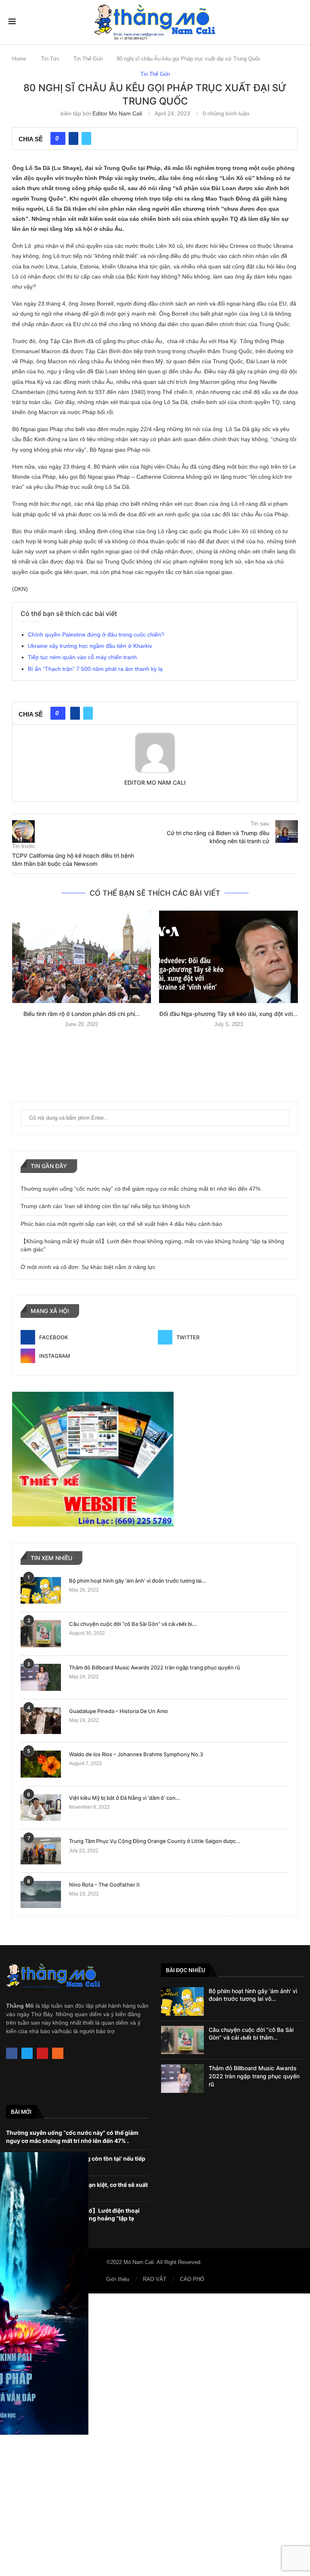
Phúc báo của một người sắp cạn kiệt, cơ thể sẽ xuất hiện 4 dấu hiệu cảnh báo (121, 1224)
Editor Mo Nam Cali (117, 113)
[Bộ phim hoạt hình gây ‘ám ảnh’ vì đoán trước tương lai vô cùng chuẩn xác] (41, 1591)
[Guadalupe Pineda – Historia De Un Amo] (41, 1721)
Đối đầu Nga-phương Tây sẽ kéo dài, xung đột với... (228, 1014)
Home (19, 59)
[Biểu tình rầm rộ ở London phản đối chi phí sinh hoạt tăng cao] (82, 957)
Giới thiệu (118, 2279)
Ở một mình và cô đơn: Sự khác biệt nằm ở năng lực (88, 1267)
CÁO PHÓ (192, 2279)
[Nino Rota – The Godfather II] (41, 1894)
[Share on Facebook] (73, 138)
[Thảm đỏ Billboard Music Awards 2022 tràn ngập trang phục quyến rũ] (41, 1677)
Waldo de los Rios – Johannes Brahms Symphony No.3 (136, 1754)
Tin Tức (50, 59)
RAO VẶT (155, 2279)
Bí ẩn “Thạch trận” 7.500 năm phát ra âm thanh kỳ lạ (95, 669)
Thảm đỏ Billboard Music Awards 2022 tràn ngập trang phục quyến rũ (155, 1667)
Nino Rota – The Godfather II (104, 1885)
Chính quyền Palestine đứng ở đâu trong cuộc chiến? (96, 635)
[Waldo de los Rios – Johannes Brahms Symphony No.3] (41, 1764)
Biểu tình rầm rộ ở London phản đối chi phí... (82, 1014)
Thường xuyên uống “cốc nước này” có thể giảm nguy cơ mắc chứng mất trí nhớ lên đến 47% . (142, 1189)
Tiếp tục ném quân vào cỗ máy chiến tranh (82, 657)
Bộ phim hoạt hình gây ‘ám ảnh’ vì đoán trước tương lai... (138, 1581)
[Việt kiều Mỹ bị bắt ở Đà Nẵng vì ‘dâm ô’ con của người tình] (41, 1808)
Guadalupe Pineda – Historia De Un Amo (118, 1711)
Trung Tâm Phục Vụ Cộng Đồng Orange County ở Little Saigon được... (155, 1841)
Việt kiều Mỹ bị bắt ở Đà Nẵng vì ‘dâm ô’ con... (125, 1798)
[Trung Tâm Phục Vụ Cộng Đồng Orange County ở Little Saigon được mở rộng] (41, 1851)
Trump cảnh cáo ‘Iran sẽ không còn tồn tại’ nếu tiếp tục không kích (105, 1206)
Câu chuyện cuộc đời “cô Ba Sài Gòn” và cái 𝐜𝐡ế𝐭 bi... (133, 1624)
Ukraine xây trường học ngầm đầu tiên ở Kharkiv (90, 646)
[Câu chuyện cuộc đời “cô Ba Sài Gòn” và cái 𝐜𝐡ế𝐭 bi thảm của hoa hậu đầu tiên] (41, 1634)
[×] (155, 2435)
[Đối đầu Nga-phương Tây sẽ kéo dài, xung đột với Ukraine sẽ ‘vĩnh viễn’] (228, 957)
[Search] (297, 22)
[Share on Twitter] (86, 138)
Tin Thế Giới (88, 59)
